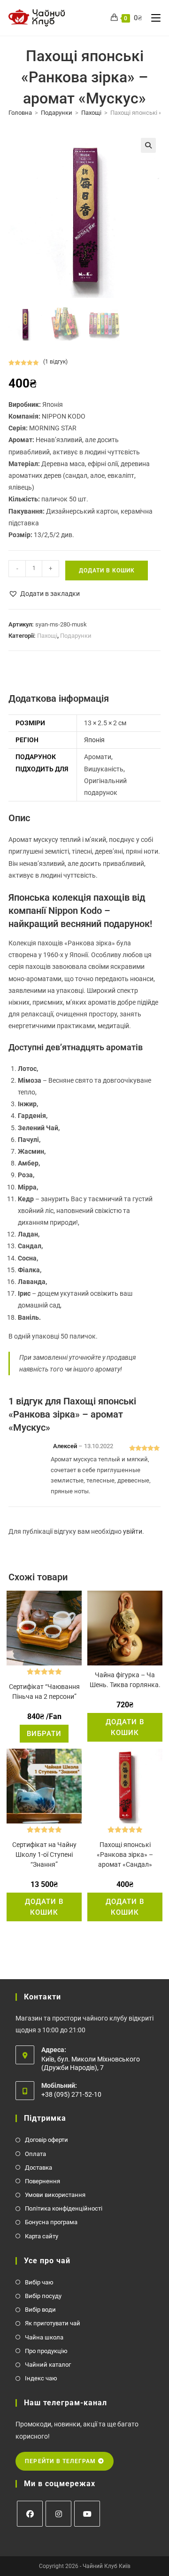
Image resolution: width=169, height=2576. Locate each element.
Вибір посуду (43, 2296)
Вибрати (44, 1734)
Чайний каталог (48, 2365)
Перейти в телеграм (61, 2461)
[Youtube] (87, 2514)
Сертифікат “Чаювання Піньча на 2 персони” (44, 1692)
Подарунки (57, 113)
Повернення (42, 2181)
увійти (133, 1531)
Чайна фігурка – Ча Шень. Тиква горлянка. (125, 1680)
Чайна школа (44, 2337)
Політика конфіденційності (64, 2208)
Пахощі (91, 113)
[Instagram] (58, 2514)
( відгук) (55, 362)
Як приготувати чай (53, 2323)
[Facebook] (30, 2514)
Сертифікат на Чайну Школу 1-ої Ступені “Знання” (44, 1855)
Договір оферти (46, 2140)
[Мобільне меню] (152, 18)
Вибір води (40, 2310)
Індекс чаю (41, 2378)
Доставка (38, 2168)
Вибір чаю (39, 2282)
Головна (20, 113)
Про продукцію (46, 2351)
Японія (94, 740)
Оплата (35, 2154)
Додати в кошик (107, 571)
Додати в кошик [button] (125, 1727)
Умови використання (55, 2195)
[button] (148, 145)
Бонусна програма (51, 2222)
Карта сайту (42, 2236)
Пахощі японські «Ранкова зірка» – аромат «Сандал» (125, 1855)
